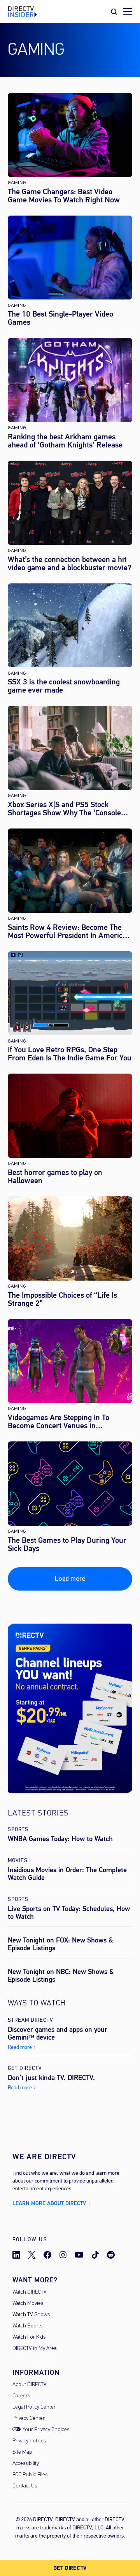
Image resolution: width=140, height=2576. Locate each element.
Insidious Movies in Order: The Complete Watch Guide (67, 1874)
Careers (21, 2396)
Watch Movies (28, 2304)
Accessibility (26, 2464)
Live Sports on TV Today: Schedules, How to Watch (69, 1913)
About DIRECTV (30, 2385)
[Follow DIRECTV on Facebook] (47, 2255)
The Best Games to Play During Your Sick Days (67, 1544)
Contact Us (25, 2486)
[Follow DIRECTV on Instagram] (63, 2255)
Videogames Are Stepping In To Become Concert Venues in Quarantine (59, 1422)
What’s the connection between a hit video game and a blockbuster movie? (70, 564)
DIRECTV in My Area (35, 2349)
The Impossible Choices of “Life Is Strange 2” (62, 1299)
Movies (18, 1860)
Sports (18, 1829)
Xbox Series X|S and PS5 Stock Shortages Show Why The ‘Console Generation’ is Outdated (64, 809)
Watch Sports (27, 2326)
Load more (70, 1579)
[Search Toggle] (114, 12)
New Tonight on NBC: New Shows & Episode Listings (61, 1976)
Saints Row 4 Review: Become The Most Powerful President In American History (69, 931)
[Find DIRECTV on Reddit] (111, 2255)
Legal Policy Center (34, 2407)
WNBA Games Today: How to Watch (60, 1839)
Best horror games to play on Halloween (55, 1177)
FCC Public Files (30, 2475)
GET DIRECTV (70, 2568)
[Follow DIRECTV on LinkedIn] (16, 2255)
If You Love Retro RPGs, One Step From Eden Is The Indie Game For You (70, 1054)
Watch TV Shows (31, 2315)
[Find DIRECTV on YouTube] (79, 2255)
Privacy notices (29, 2441)
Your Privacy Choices (46, 2430)
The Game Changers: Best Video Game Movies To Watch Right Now (64, 196)
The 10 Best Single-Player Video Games (60, 318)
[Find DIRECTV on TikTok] (95, 2255)
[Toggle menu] (128, 12)
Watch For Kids (29, 2337)
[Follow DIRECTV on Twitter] (32, 2255)
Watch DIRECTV (30, 2292)
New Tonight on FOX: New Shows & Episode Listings (60, 1944)
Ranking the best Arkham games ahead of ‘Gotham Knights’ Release (65, 441)
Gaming (17, 183)
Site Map (22, 2452)
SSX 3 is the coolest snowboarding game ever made (64, 686)
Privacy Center (29, 2418)
